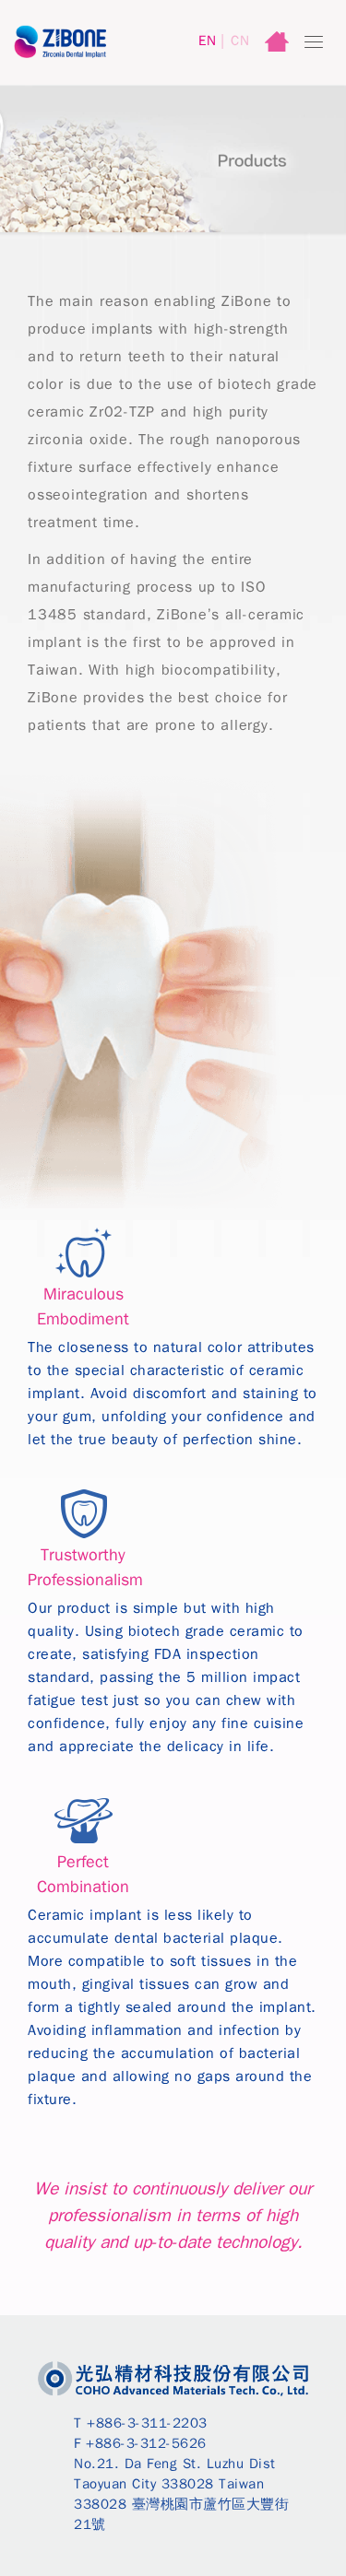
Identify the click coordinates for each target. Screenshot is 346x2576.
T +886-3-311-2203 (141, 2423)
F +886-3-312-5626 (140, 2443)
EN (207, 41)
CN (240, 41)
